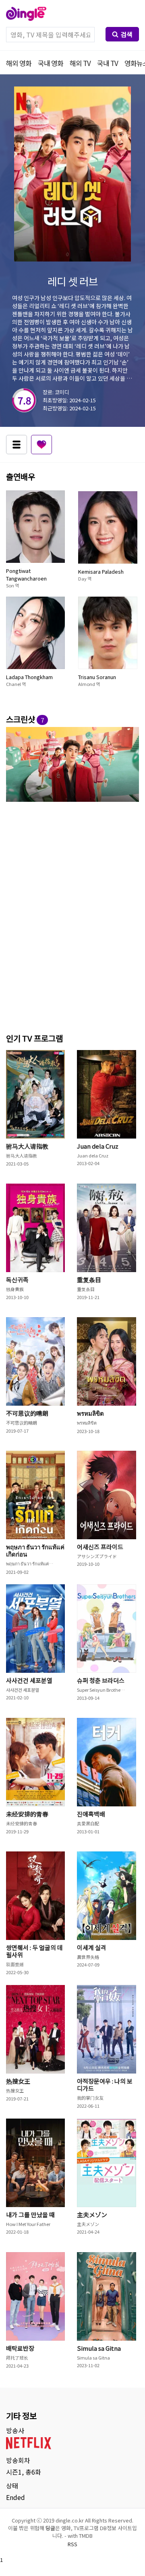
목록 (17, 445)
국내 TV (108, 63)
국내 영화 (51, 63)
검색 (126, 34)
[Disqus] (72, 916)
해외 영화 (19, 63)
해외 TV (80, 63)
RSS (72, 2544)
